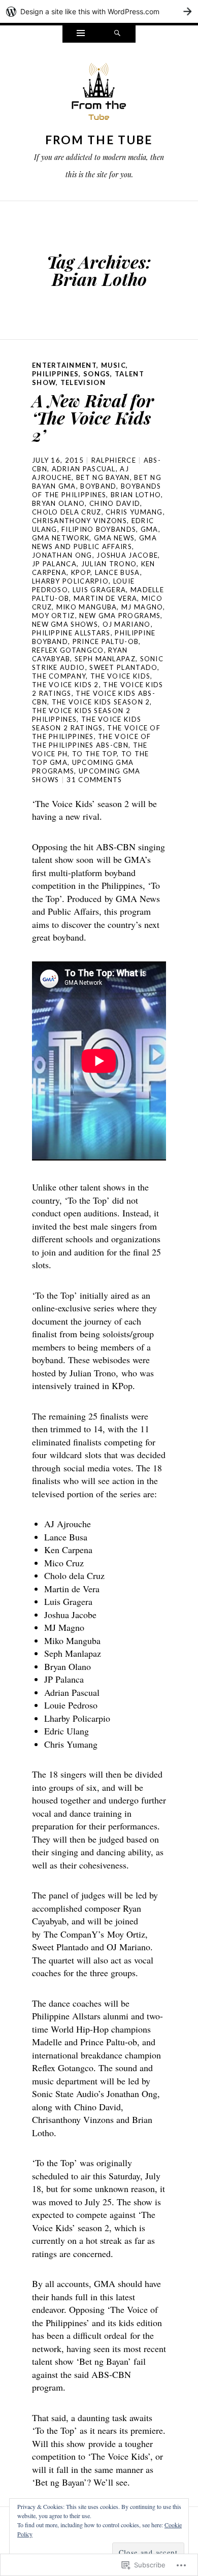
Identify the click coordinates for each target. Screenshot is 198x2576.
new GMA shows (65, 624)
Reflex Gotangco (68, 650)
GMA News (114, 538)
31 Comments (94, 780)
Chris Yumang (134, 512)
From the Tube (99, 140)
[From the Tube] (99, 94)
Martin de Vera (105, 598)
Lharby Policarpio (70, 581)
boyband (98, 486)
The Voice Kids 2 (65, 685)
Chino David (115, 503)
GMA (150, 529)
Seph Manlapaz (105, 659)
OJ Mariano (127, 624)
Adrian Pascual (84, 469)
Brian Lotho (136, 495)
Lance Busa (118, 572)
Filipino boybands (99, 529)
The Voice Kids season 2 (101, 702)
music (114, 365)
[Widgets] (81, 34)
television (83, 382)
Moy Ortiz (54, 616)
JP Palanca (54, 564)
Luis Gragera (100, 590)
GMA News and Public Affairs (94, 542)
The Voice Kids (120, 676)
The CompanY (59, 676)
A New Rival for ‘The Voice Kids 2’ (93, 417)
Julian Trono (109, 564)
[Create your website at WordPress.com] (99, 11)
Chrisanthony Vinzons (79, 521)
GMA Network (61, 538)
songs (97, 374)
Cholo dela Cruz (67, 512)
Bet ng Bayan (103, 477)
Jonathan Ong (62, 555)
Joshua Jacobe (127, 555)
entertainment (64, 365)
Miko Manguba (87, 607)
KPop (81, 572)
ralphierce (114, 460)
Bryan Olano (58, 503)
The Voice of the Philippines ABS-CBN (92, 741)
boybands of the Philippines (96, 490)
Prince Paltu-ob (106, 641)
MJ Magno (142, 607)
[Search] (117, 34)
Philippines (55, 374)
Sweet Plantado (123, 667)
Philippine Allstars (71, 633)
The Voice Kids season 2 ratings (87, 723)
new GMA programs (120, 616)
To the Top (94, 754)
